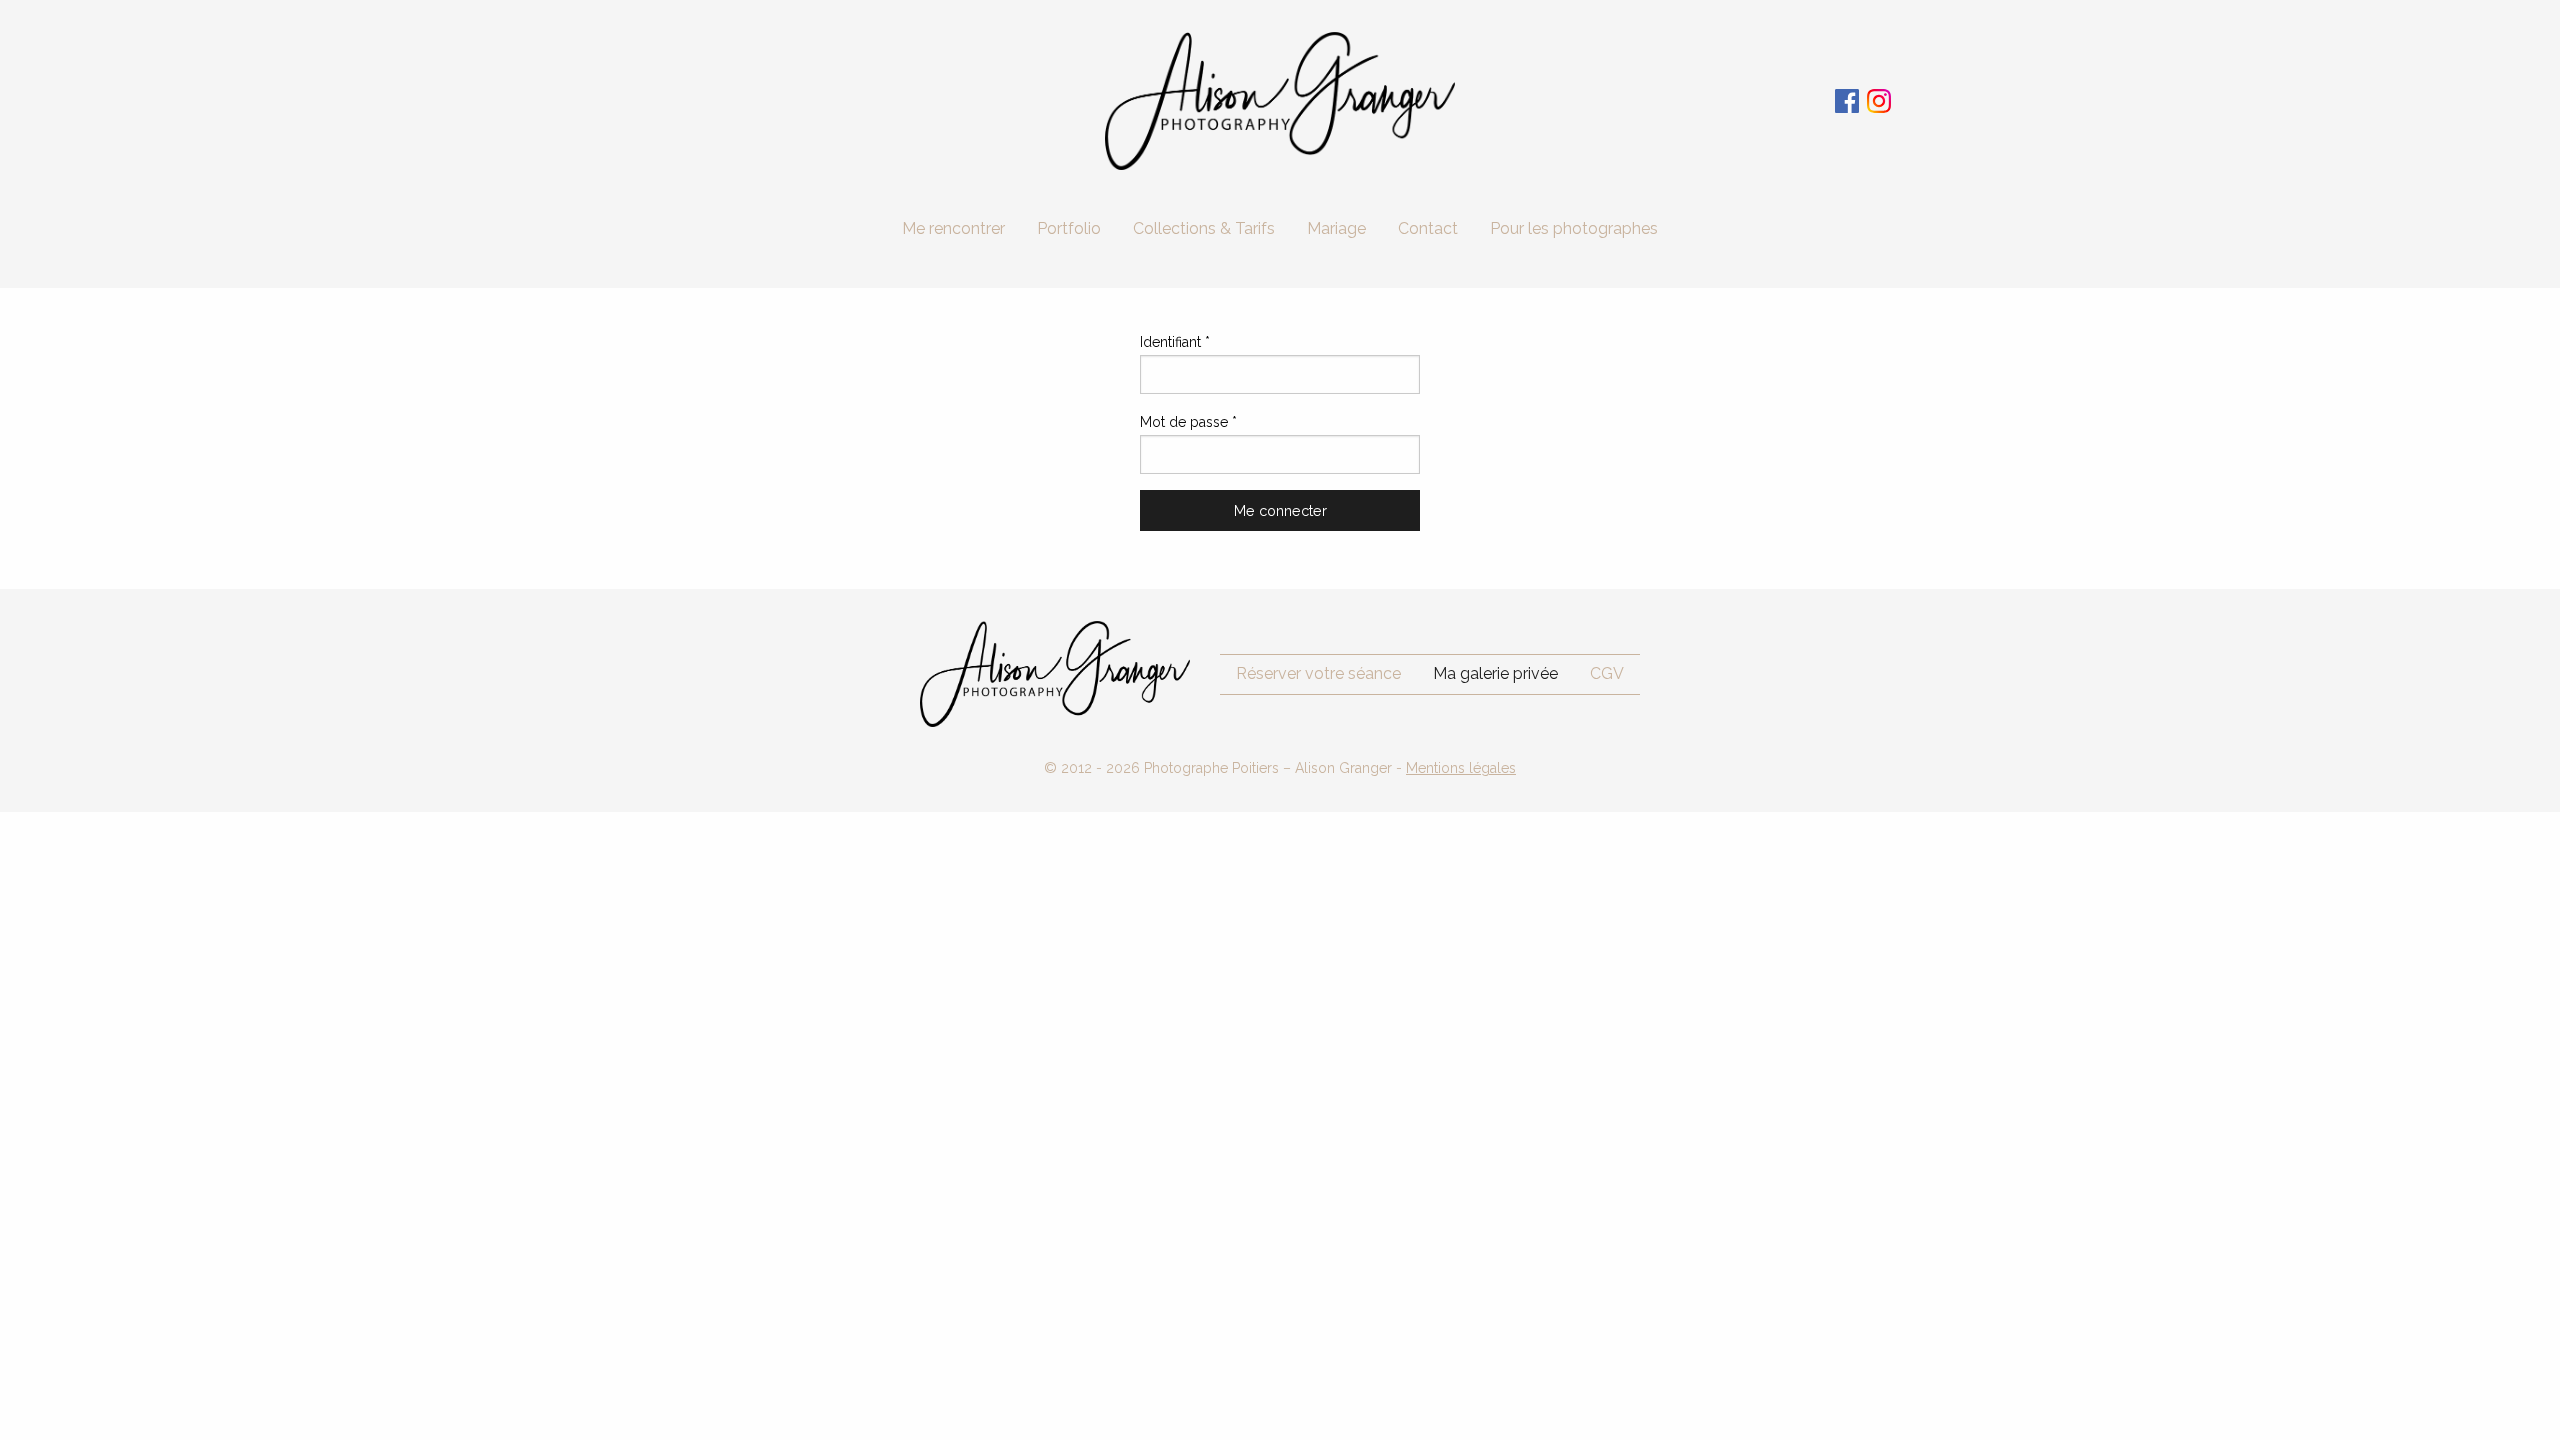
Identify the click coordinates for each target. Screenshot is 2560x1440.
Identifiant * (1175, 342)
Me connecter (1280, 510)
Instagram (1879, 101)
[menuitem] (953, 229)
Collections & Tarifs (1204, 228)
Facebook (1847, 101)
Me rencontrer (953, 228)
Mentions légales (1461, 768)
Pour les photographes (1574, 228)
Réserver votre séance (1318, 673)
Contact (1428, 228)
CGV (1607, 673)
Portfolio (1069, 228)
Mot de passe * (1188, 422)
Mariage (1336, 228)
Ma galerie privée (1495, 673)
